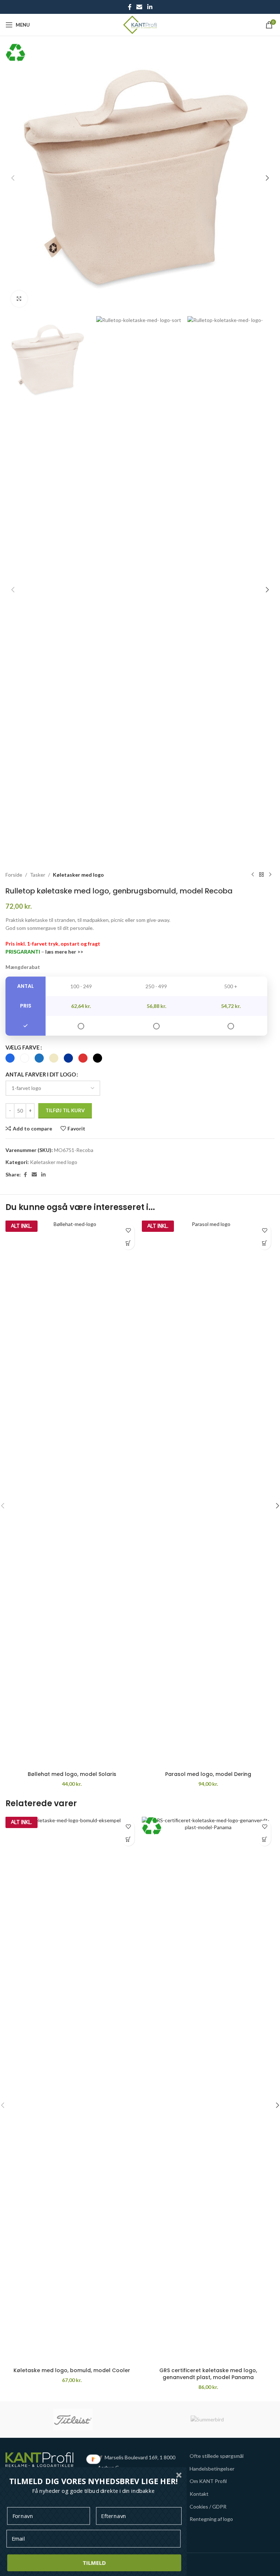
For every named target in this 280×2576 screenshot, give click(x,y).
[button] (13, 178)
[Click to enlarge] (19, 299)
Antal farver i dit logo (41, 1074)
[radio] (10, 1058)
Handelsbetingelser (212, 2469)
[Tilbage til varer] (261, 875)
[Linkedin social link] (150, 7)
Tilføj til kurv (65, 1110)
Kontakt (199, 2494)
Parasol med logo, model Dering (208, 1774)
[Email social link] (139, 7)
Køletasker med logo (78, 875)
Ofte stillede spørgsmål (217, 2456)
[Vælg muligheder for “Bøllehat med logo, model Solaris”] (128, 1243)
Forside (14, 875)
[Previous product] (253, 875)
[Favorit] (128, 1231)
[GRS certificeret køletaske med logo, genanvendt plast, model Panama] (208, 2090)
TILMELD (94, 2563)
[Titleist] (73, 2420)
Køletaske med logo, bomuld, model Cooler (72, 2370)
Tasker (38, 875)
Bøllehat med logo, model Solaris (72, 1774)
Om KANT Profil (208, 2481)
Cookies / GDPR (208, 2507)
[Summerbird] (207, 2420)
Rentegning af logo (211, 2519)
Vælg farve (23, 1047)
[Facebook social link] (130, 7)
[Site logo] (140, 24)
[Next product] (270, 875)
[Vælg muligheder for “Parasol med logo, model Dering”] (265, 1243)
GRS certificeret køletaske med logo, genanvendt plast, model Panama (208, 2374)
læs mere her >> (64, 952)
